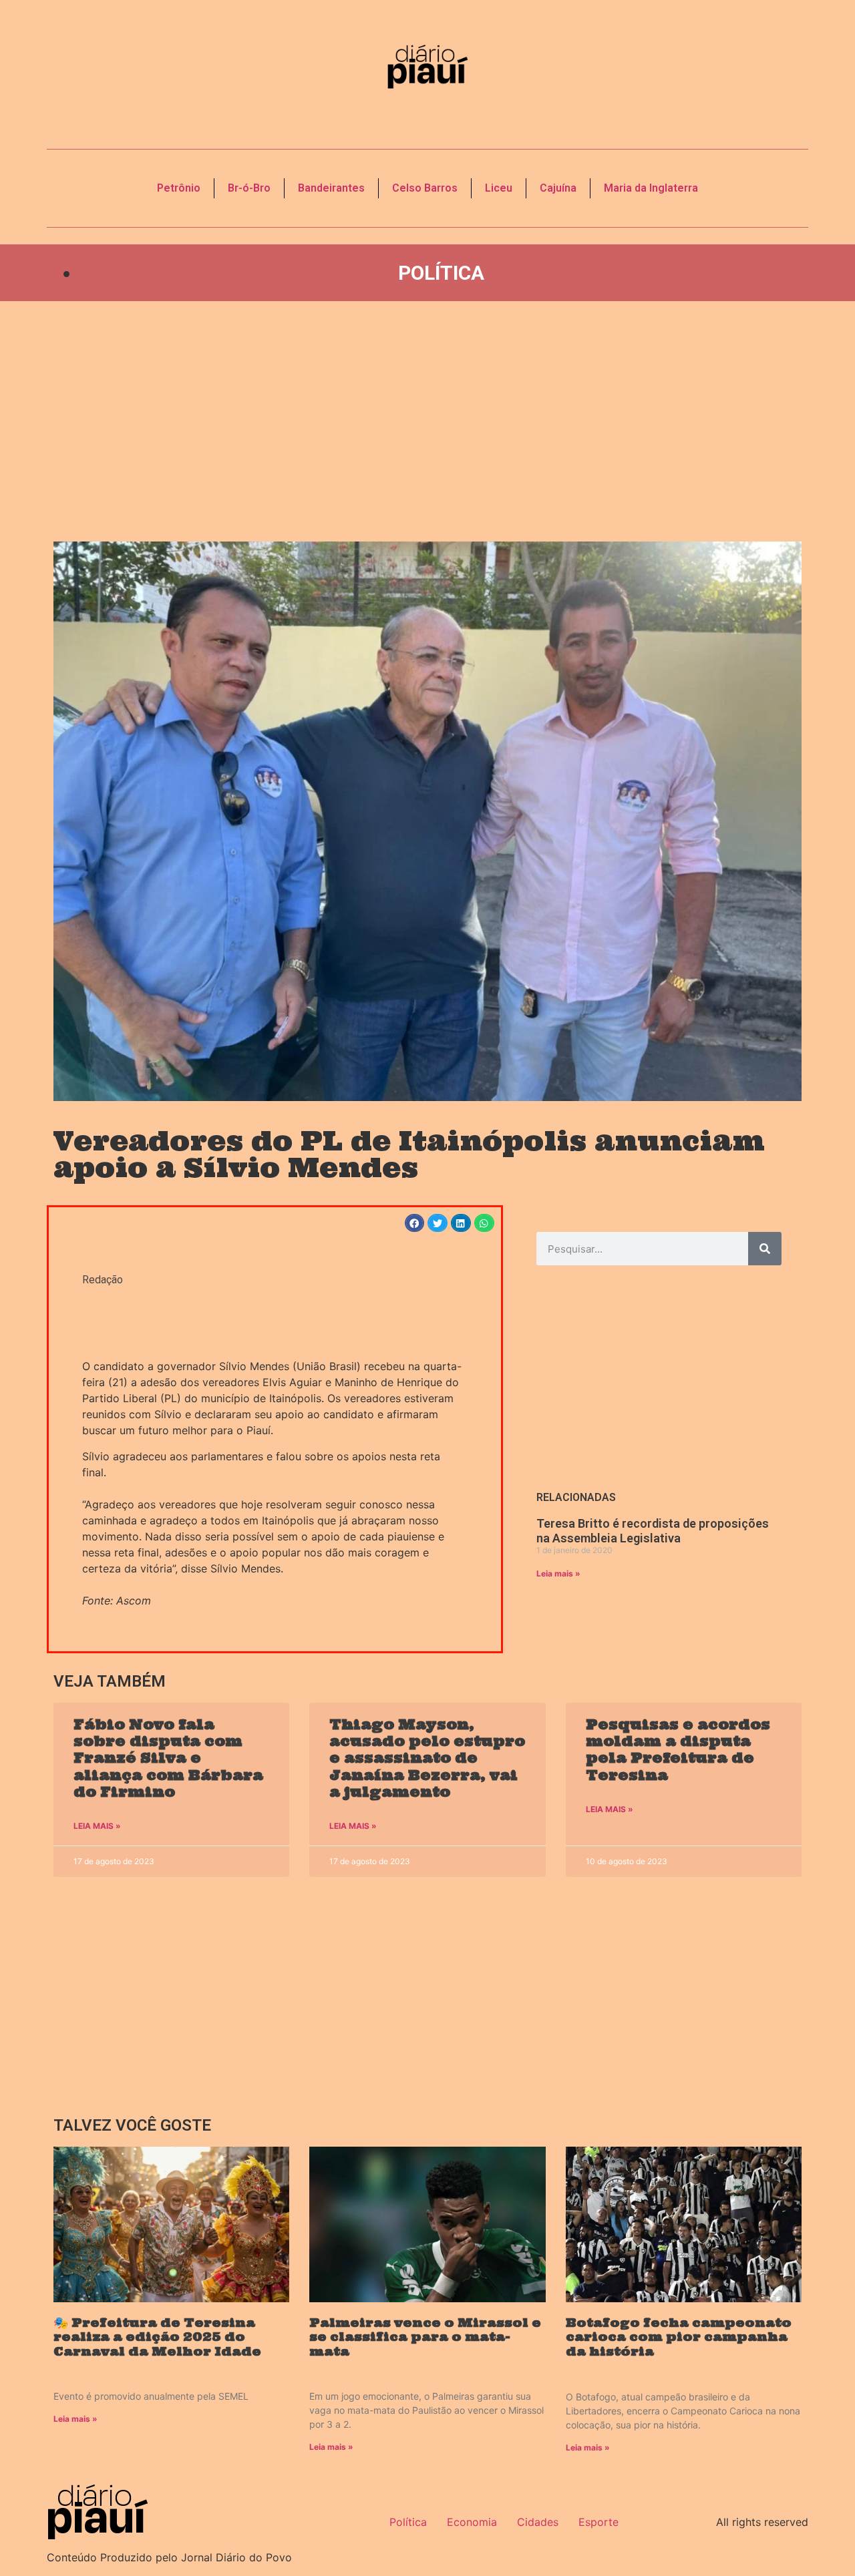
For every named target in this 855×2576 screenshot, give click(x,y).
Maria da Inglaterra (651, 188)
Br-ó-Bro (249, 188)
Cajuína (558, 188)
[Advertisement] (427, 421)
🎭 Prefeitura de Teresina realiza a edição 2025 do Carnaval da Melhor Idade (157, 2337)
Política (441, 273)
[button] (415, 1223)
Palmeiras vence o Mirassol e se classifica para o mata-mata (425, 2337)
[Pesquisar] (765, 1249)
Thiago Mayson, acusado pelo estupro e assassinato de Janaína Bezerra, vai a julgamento (427, 1758)
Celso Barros (425, 188)
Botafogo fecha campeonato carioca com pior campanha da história (679, 2337)
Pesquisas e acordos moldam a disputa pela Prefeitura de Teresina (678, 1750)
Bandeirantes (331, 188)
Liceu (499, 188)
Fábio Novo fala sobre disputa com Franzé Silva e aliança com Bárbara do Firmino (168, 1758)
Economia (472, 2522)
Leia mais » (558, 1573)
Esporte (598, 2522)
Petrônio (179, 188)
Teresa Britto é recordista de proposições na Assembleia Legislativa (653, 1531)
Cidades (538, 2522)
